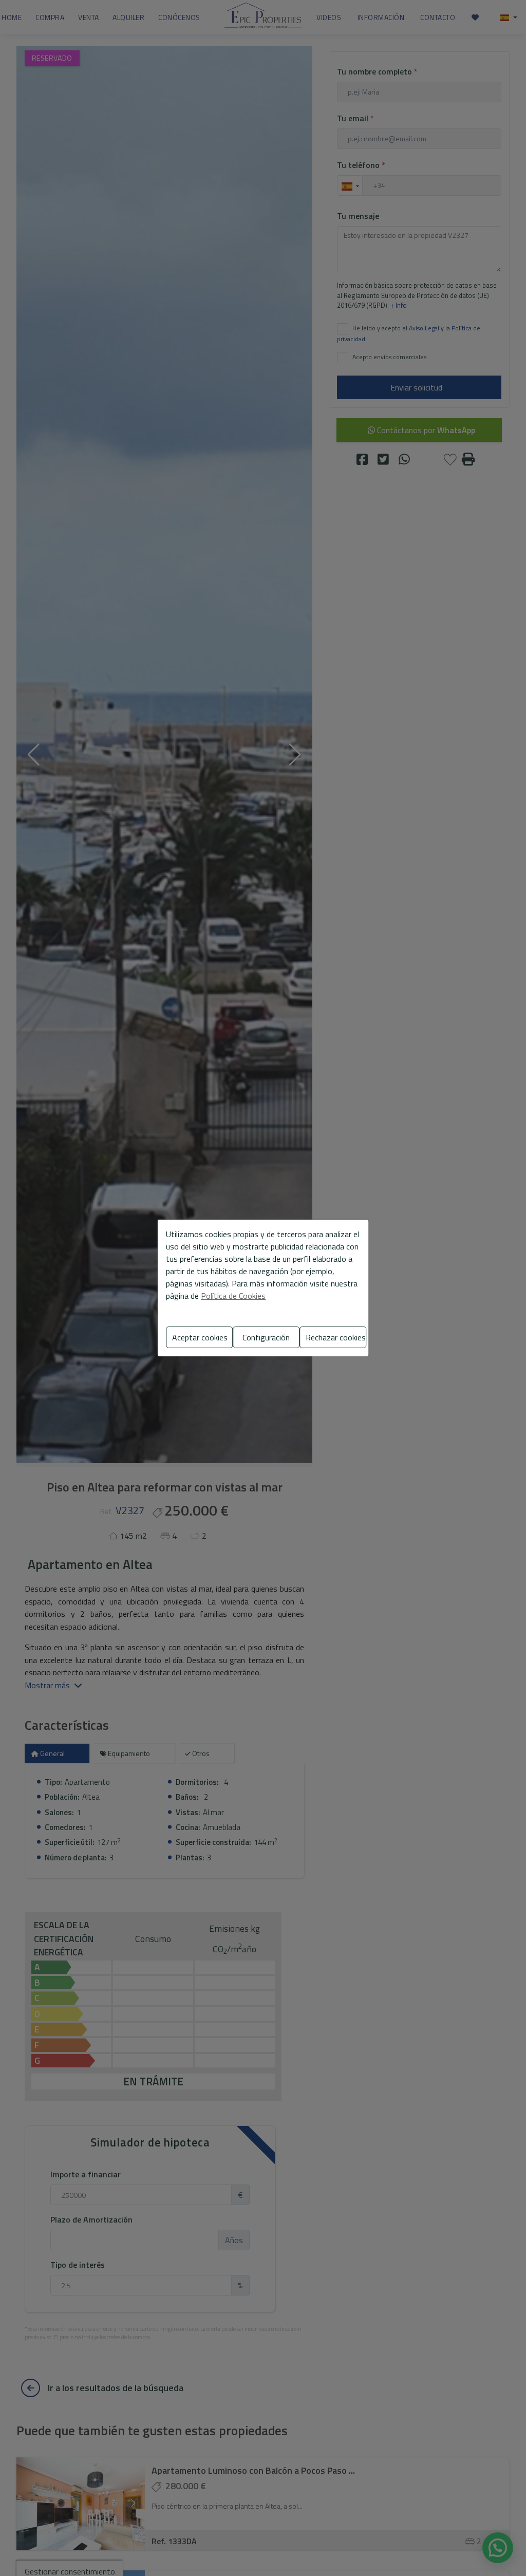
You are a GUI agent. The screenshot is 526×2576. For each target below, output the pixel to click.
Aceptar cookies (200, 1337)
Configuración (266, 1337)
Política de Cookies (233, 1296)
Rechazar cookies (336, 1337)
